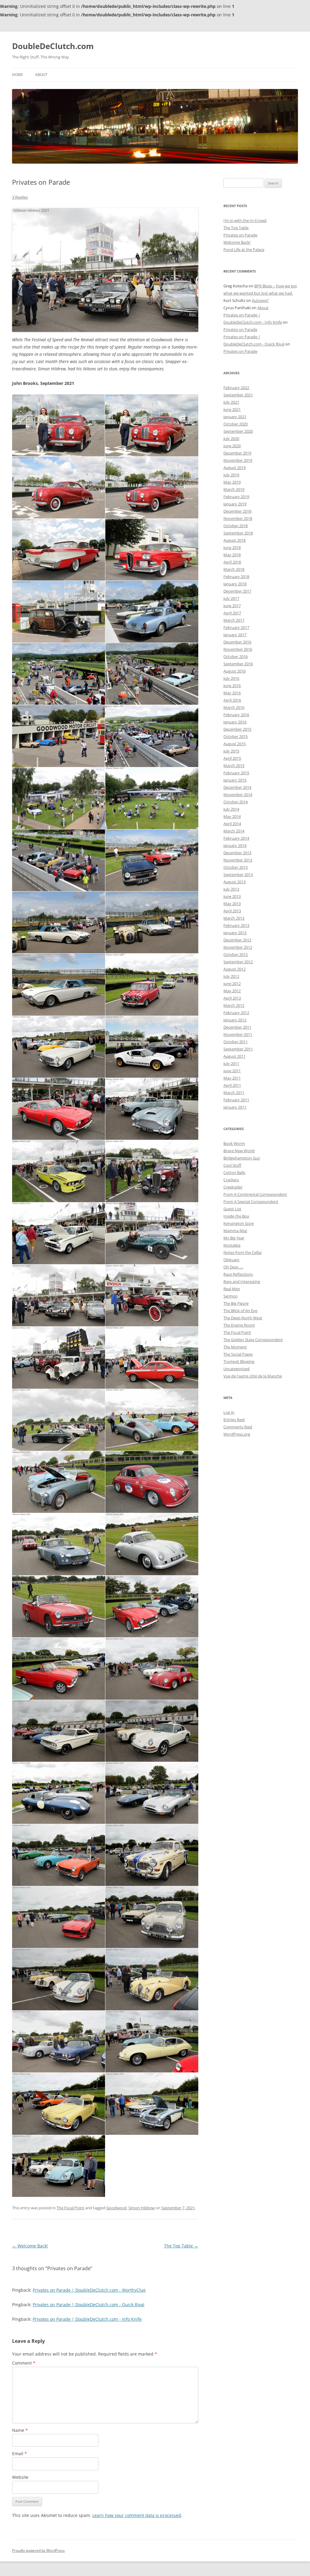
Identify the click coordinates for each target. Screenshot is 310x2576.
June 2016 (232, 686)
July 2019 (231, 475)
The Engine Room (239, 1325)
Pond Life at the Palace (244, 250)
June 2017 (232, 606)
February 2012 (236, 1013)
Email (20, 2454)
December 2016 (237, 642)
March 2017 (234, 620)
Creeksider (233, 1187)
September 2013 (238, 875)
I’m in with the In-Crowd (245, 220)
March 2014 (234, 831)
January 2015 (235, 780)
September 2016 (238, 664)
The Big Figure (236, 1303)
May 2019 (232, 482)
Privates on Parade (240, 235)
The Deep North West (243, 1318)
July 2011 (231, 1063)
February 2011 (236, 1100)
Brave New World (239, 1151)
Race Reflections (238, 1274)
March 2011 (234, 1093)
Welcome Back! (30, 2246)
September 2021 (238, 395)
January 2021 (235, 417)
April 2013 (232, 911)
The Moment (235, 1347)
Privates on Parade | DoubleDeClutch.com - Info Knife (87, 2319)
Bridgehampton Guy (242, 1158)
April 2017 (232, 613)
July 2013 (231, 889)
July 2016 (231, 678)
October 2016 (236, 656)
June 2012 (232, 984)
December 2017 (237, 591)
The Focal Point (70, 2208)
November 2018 (238, 518)
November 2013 (238, 860)
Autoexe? (260, 300)
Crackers (231, 1180)
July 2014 (231, 809)
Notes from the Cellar (243, 1252)
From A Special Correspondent (251, 1202)
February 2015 (236, 773)
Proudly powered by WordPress (38, 2550)
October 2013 (236, 867)
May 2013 (232, 904)
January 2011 (235, 1107)
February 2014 (236, 838)
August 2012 (234, 969)
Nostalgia (232, 1245)
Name (20, 2430)
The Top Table (181, 2246)
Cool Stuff (232, 1165)
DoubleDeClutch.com (53, 46)
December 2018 (237, 511)
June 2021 (232, 409)
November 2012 (238, 947)
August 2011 (234, 1056)
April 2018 (232, 562)
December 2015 (237, 729)
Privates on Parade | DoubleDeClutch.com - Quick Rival (89, 2305)
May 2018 (232, 555)
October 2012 (236, 954)
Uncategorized (236, 1369)
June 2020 (232, 446)
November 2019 (238, 460)
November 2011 (238, 1034)
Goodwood (116, 2208)
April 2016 (232, 700)
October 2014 (236, 802)
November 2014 (238, 795)
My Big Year (234, 1238)
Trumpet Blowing (239, 1361)
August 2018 (234, 540)
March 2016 (234, 707)
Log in (229, 1412)
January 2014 (235, 845)
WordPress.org (237, 1434)
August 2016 (234, 671)
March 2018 (234, 569)
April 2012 (232, 998)
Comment (24, 2363)
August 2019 (234, 468)
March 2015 (234, 766)
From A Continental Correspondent (255, 1194)
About (41, 75)
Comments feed (238, 1427)
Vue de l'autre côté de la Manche (253, 1376)
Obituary (231, 1260)
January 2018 (235, 584)
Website (20, 2477)
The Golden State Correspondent (253, 1340)
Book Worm (234, 1143)
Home (18, 75)
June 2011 (232, 1071)
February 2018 (236, 577)
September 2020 (238, 431)
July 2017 (231, 598)
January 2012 (235, 1020)
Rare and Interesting (242, 1281)
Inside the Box (236, 1216)
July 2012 (231, 976)
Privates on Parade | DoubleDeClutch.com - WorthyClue (89, 2290)
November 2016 (238, 649)
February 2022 (236, 388)
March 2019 (234, 489)
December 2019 (237, 453)
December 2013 (237, 853)
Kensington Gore (239, 1223)
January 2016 (235, 722)
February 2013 (236, 925)
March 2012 (234, 1005)
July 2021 (231, 402)
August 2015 (234, 744)
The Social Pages (238, 1354)
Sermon (231, 1296)
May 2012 (232, 991)
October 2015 (236, 736)
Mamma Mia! (235, 1231)
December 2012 (237, 940)
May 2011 (232, 1078)
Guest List (232, 1209)
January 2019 (235, 504)
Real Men (232, 1289)
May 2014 (232, 816)
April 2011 (232, 1085)
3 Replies (20, 197)
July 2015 (231, 751)
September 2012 (238, 962)
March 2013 (234, 918)
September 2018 (238, 533)
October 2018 (236, 526)
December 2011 (237, 1027)
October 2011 (236, 1042)
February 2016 (236, 715)
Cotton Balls (234, 1172)
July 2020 (231, 438)
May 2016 (232, 693)
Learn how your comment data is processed (137, 2515)
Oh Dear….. (233, 1267)
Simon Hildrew (142, 2208)
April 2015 (232, 758)
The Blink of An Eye (240, 1311)
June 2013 (232, 896)
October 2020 (236, 424)
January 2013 (235, 933)
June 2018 (232, 547)
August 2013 (234, 882)
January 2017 (235, 635)
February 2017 (236, 627)
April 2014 (232, 824)
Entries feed (234, 1420)
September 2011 (238, 1049)
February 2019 (236, 497)
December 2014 (237, 787)
